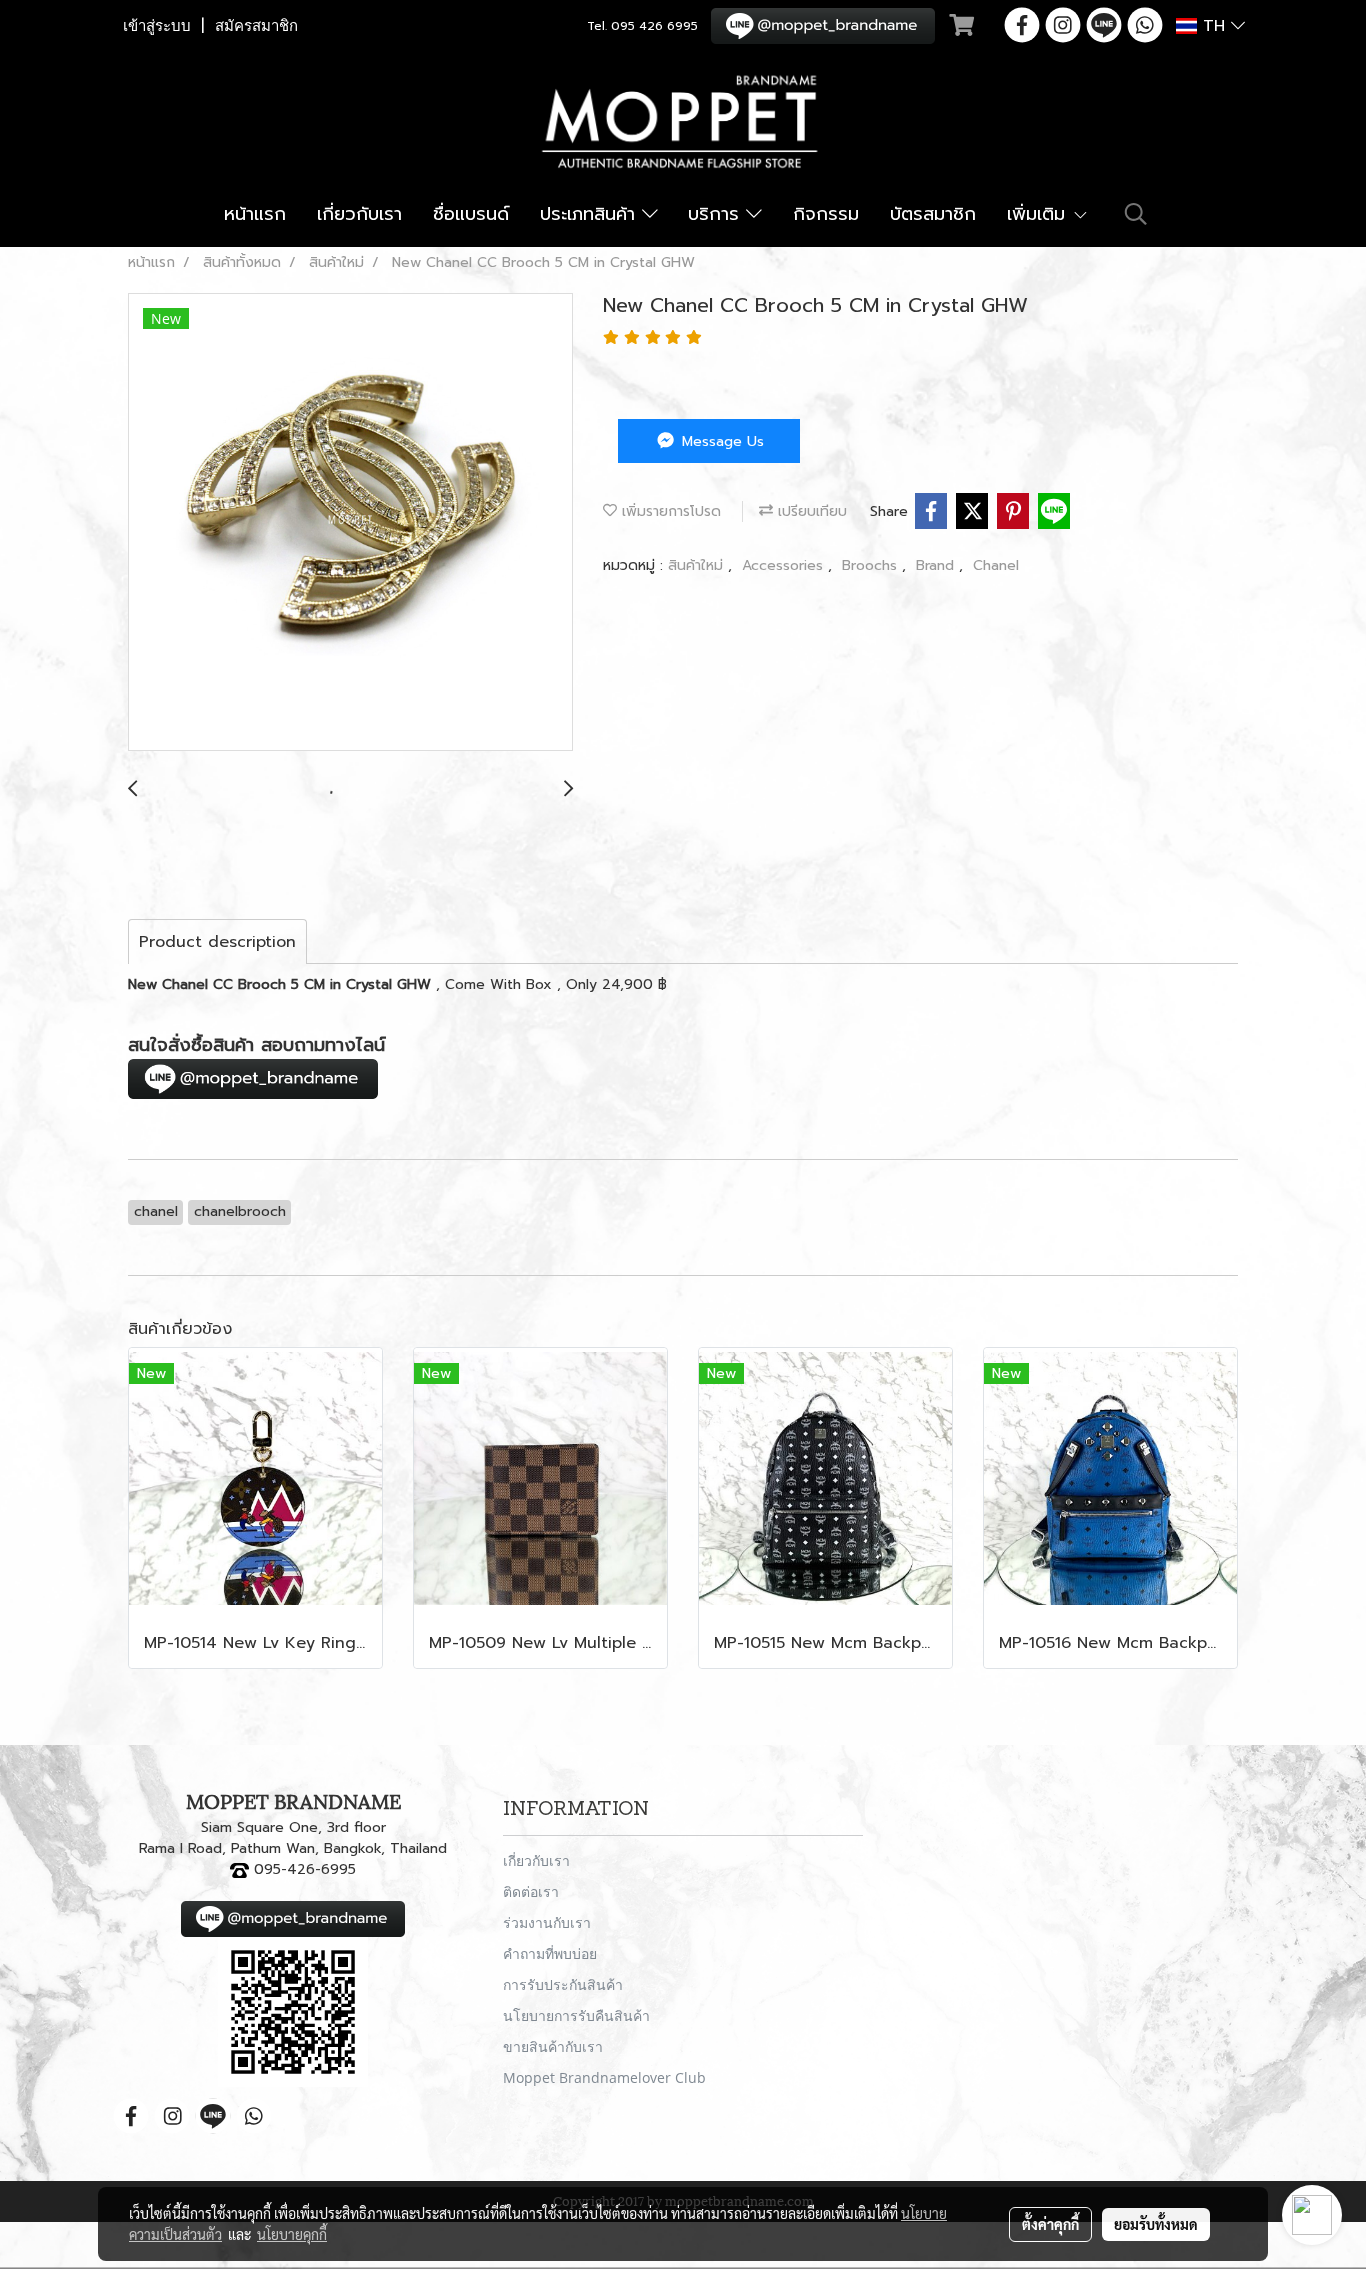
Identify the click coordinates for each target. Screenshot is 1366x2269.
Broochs (872, 565)
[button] (1136, 214)
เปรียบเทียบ (810, 511)
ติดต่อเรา (531, 1891)
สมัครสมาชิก (256, 26)
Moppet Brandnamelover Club (604, 2077)
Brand (937, 565)
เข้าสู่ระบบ (157, 26)
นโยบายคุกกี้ (292, 2234)
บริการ (717, 214)
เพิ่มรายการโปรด (669, 511)
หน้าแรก (255, 214)
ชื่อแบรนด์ (471, 214)
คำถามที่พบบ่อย (550, 1953)
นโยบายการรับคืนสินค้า (576, 2015)
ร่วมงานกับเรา (547, 1922)
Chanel (996, 565)
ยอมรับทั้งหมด (1156, 2224)
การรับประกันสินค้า (563, 1984)
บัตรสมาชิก (933, 214)
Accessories (785, 565)
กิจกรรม (826, 214)
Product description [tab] (217, 942)
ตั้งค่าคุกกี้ (1050, 2224)
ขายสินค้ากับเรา (553, 2046)
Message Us (720, 441)
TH (1214, 26)
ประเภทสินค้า (591, 214)
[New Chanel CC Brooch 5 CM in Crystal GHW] (350, 523)
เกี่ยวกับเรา (359, 214)
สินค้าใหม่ (698, 565)
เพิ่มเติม (1039, 214)
